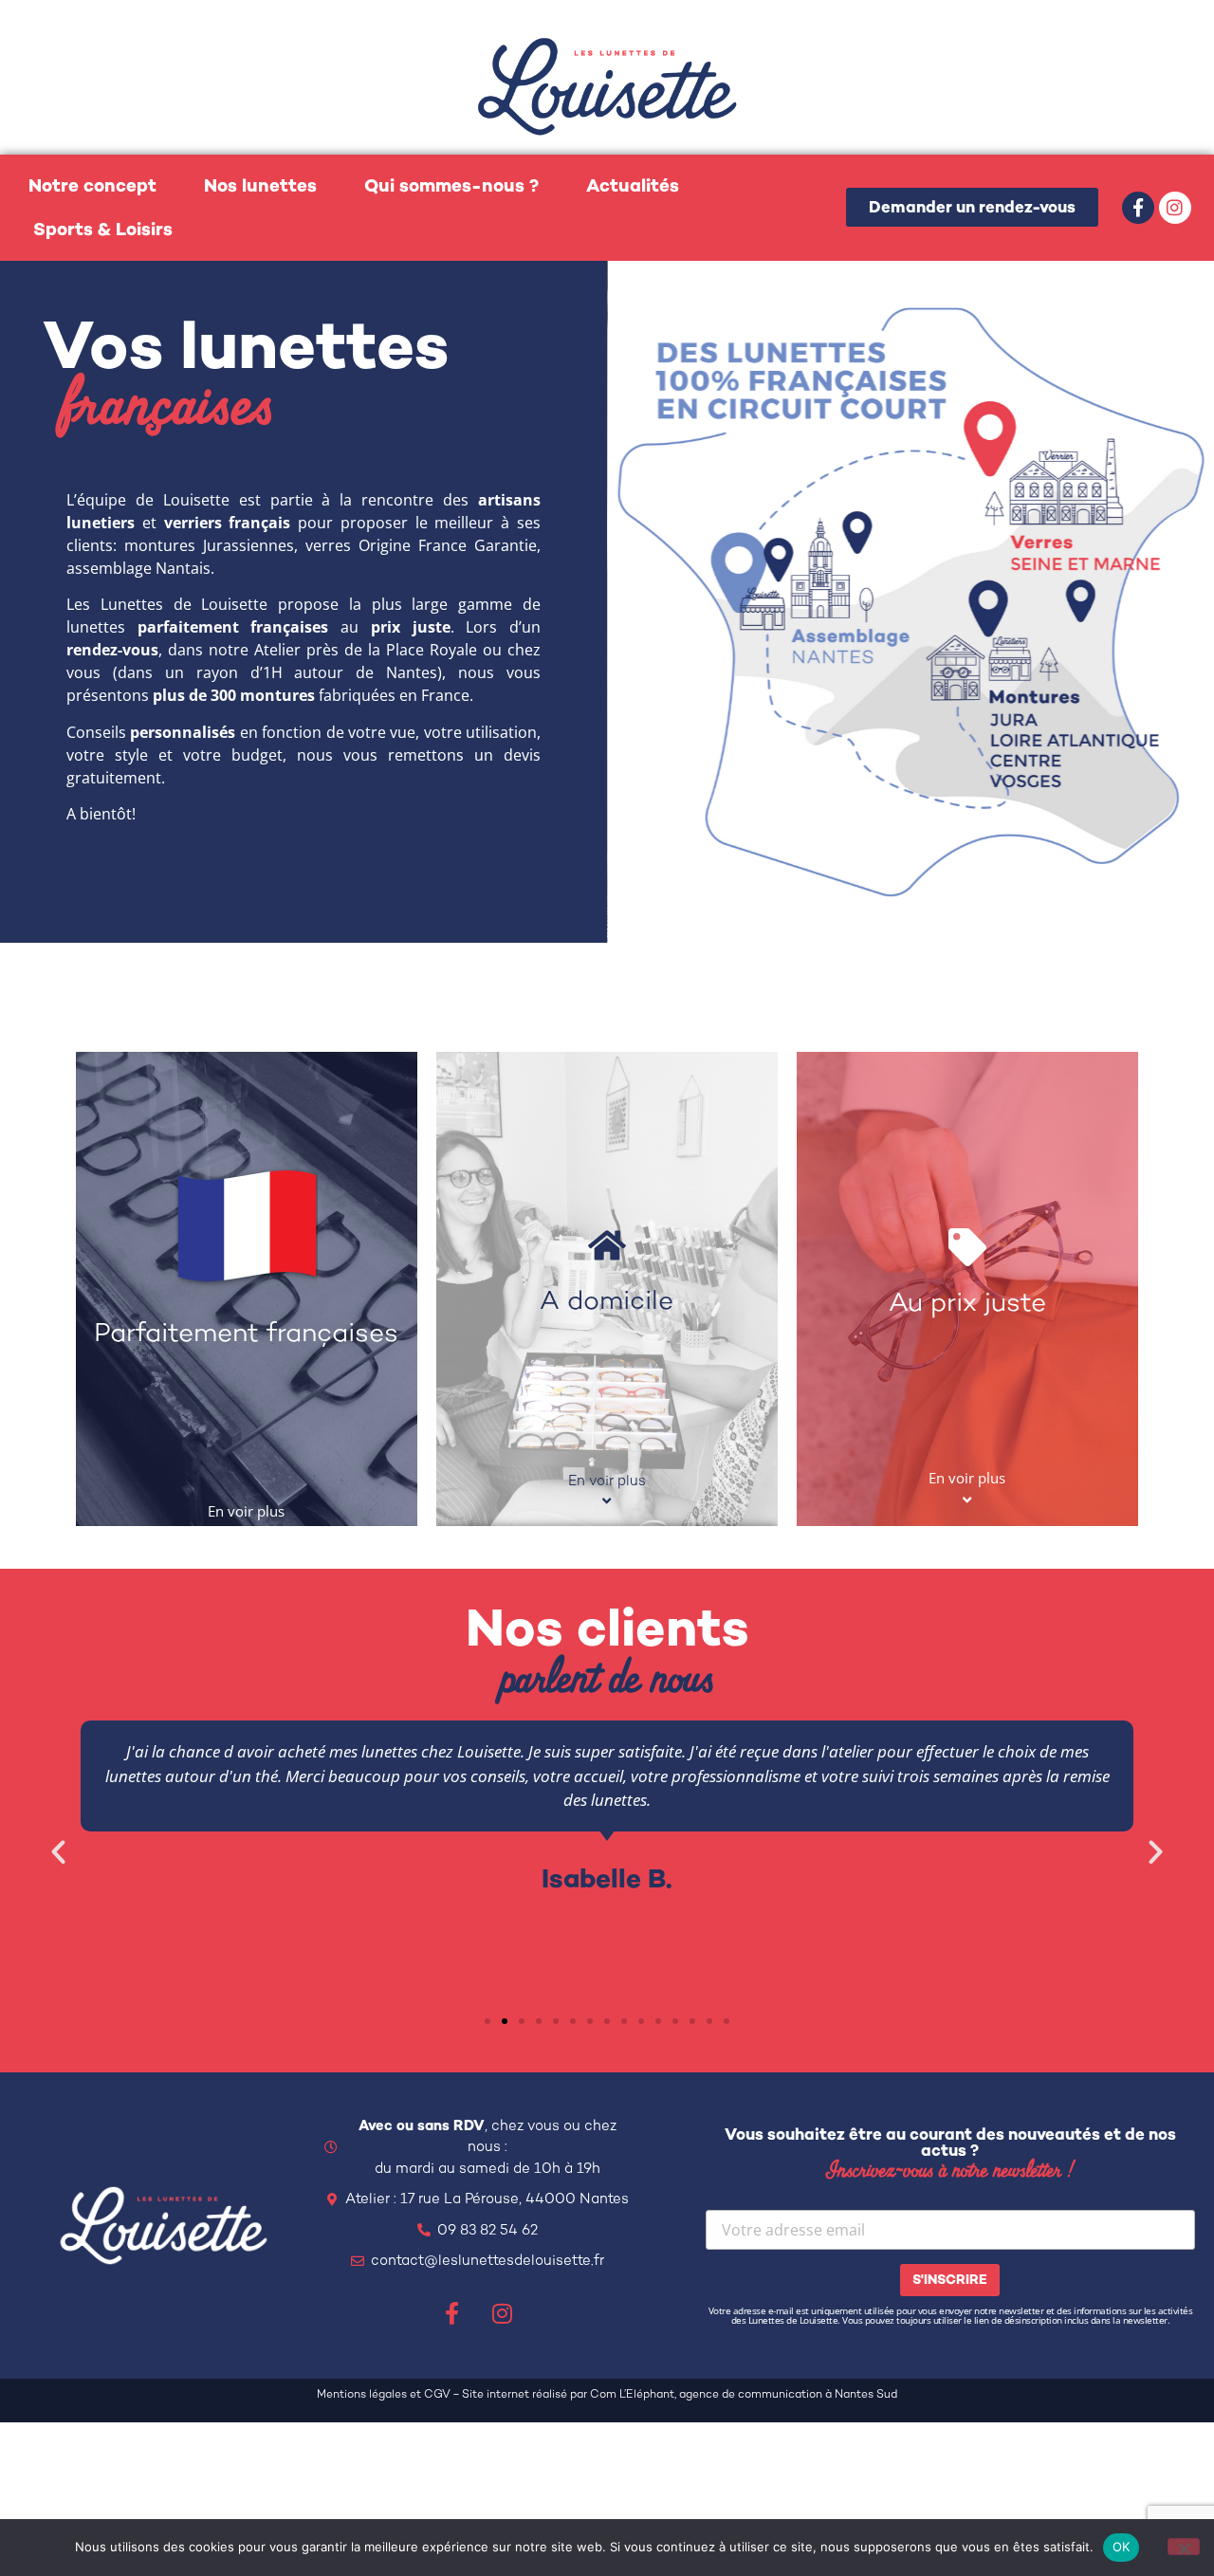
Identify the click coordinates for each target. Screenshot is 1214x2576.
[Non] (1184, 2547)
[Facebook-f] (1138, 208)
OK (1122, 2547)
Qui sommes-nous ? (451, 185)
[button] (58, 1852)
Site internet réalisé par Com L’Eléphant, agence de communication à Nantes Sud (680, 2394)
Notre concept (92, 185)
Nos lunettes (260, 185)
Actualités (633, 185)
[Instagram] (1175, 208)
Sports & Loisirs (103, 229)
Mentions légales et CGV (384, 2394)
